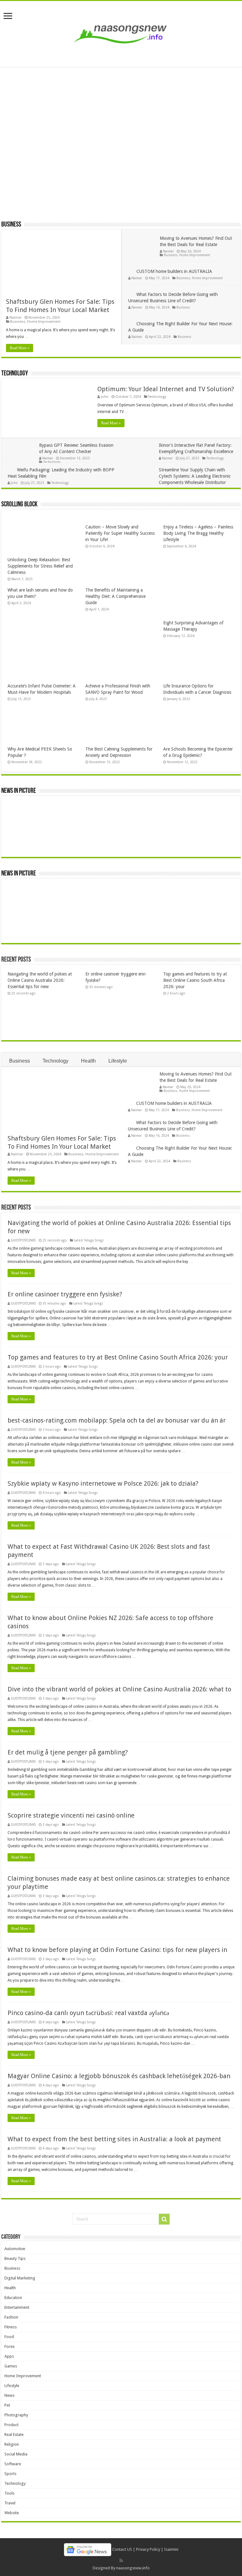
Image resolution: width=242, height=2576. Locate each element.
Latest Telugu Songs (89, 1240)
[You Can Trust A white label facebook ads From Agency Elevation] (140, 898)
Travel (10, 2503)
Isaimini (171, 2549)
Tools (9, 2493)
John (105, 397)
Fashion (11, 2317)
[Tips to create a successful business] (178, 898)
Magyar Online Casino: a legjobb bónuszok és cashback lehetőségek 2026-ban (119, 2076)
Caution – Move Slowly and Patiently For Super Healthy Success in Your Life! (120, 533)
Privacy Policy (148, 2549)
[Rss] (121, 2561)
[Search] (164, 2219)
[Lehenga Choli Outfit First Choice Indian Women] (211, 830)
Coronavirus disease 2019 (44, 134)
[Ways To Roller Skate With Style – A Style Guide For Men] (63, 840)
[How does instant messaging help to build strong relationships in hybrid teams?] (64, 887)
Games (11, 2366)
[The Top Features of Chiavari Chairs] (137, 840)
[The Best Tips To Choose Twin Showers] (216, 815)
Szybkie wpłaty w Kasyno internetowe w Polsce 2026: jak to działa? (103, 1483)
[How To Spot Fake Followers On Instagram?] (102, 923)
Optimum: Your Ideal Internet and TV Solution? (166, 389)
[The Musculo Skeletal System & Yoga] (179, 815)
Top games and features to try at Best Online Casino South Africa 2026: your (195, 980)
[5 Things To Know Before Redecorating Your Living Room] (26, 840)
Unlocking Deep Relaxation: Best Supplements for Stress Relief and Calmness (40, 566)
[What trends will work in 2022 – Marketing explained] (140, 923)
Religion (12, 2444)
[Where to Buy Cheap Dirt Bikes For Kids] (100, 840)
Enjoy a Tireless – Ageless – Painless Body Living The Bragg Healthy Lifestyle (198, 533)
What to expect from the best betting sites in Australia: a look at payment (114, 2139)
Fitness (11, 2327)
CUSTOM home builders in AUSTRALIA (174, 271)
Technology (15, 374)
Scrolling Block (19, 505)
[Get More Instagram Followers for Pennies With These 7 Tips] (215, 898)
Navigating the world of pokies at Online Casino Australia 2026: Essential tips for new (40, 980)
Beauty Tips (15, 2258)
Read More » (20, 348)
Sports (10, 2474)
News (9, 2395)
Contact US (122, 2549)
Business (11, 225)
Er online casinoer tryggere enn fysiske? (65, 1294)
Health (88, 1061)
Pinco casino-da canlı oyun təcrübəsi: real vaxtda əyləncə (88, 2013)
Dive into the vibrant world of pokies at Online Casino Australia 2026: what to (119, 1689)
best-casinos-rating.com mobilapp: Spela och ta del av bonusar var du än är (117, 1420)
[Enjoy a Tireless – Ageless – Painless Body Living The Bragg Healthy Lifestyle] (142, 815)
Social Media (16, 2454)
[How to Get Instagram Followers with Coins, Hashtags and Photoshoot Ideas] (64, 913)
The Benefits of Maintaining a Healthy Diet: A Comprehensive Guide (115, 596)
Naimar (15, 318)
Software (13, 2464)
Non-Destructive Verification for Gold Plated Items (117, 187)
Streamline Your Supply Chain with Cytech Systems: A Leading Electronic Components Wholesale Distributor (195, 476)
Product (12, 2425)
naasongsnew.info (133, 2568)
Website (12, 2513)
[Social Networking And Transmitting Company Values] (178, 913)
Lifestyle (118, 1061)
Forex (10, 2346)
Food (9, 2337)
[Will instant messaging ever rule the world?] (102, 887)
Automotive (15, 2249)
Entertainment (17, 2307)
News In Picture (19, 791)
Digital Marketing (20, 2278)
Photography (16, 2415)
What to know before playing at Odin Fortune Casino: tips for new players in (117, 1950)
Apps (9, 2356)
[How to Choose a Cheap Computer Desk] (174, 840)
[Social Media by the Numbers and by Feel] (26, 887)
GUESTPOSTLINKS (23, 1240)
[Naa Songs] (121, 33)
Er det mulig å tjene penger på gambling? (68, 1752)
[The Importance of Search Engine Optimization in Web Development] (26, 913)
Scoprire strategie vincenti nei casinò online (71, 1815)
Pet (7, 2405)
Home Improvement (44, 322)
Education (13, 2298)
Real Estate (14, 2435)
